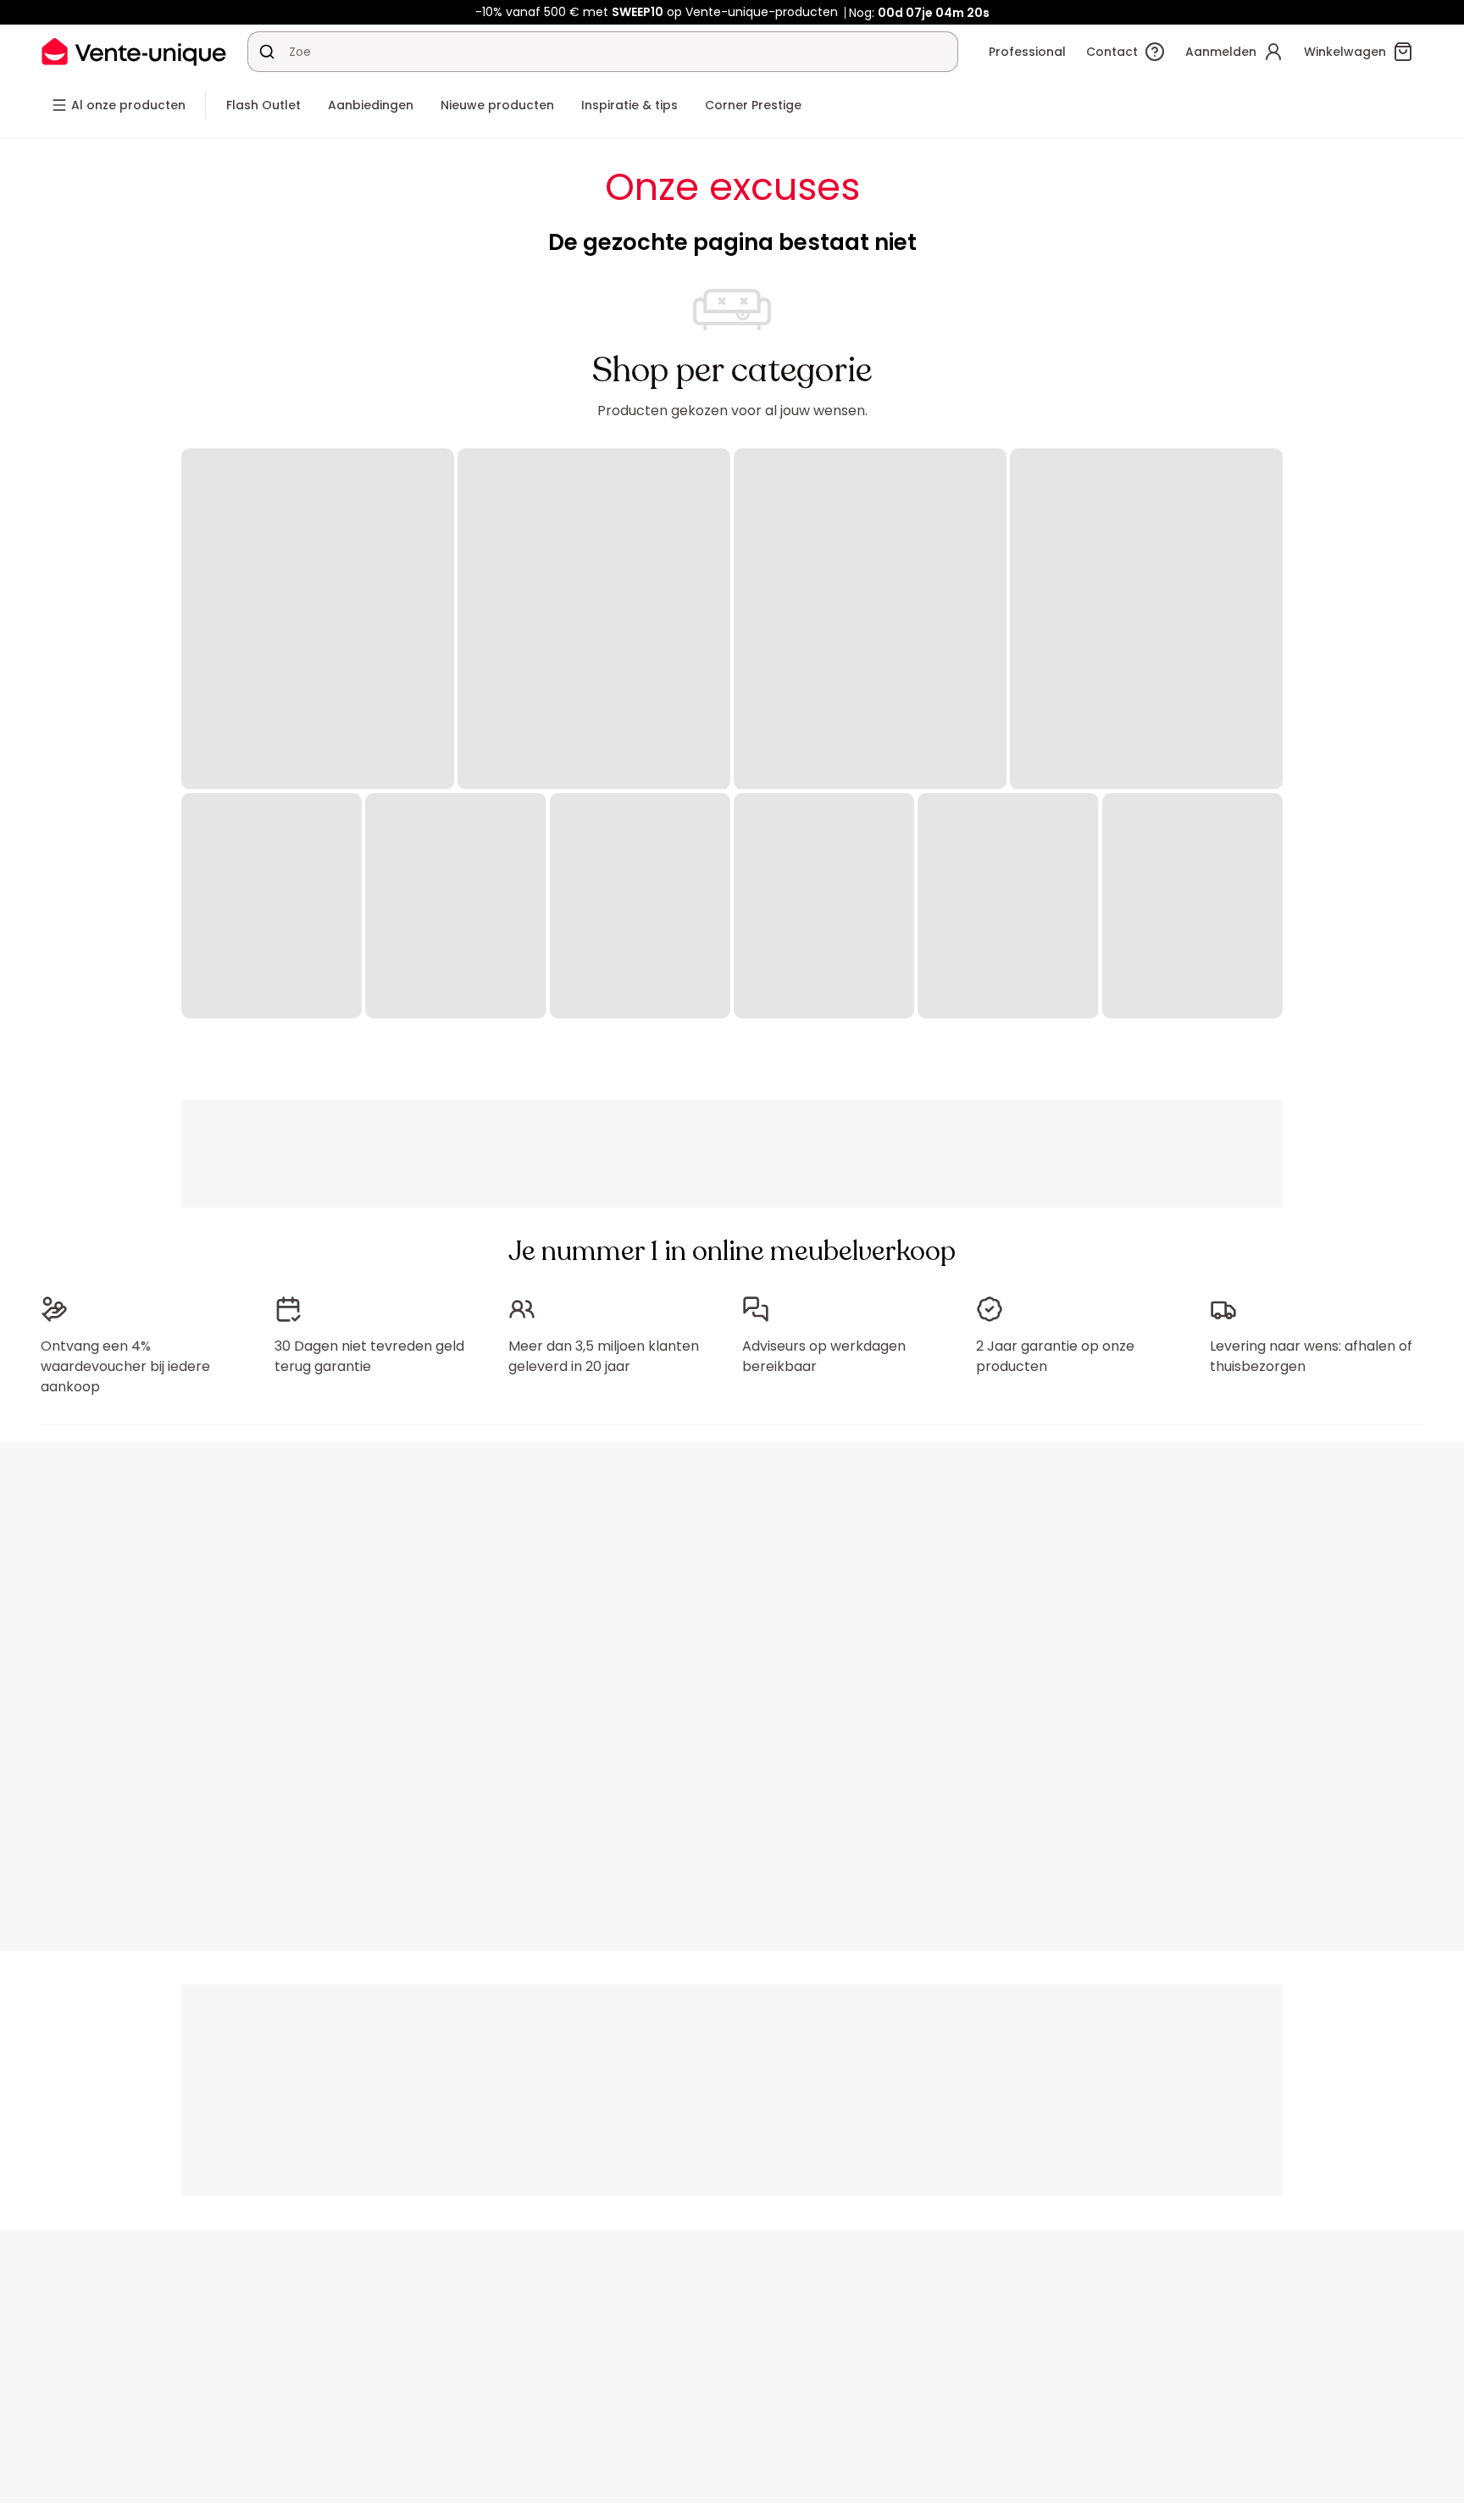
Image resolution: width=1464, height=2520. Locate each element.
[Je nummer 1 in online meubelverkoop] (134, 51)
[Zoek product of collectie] (267, 52)
